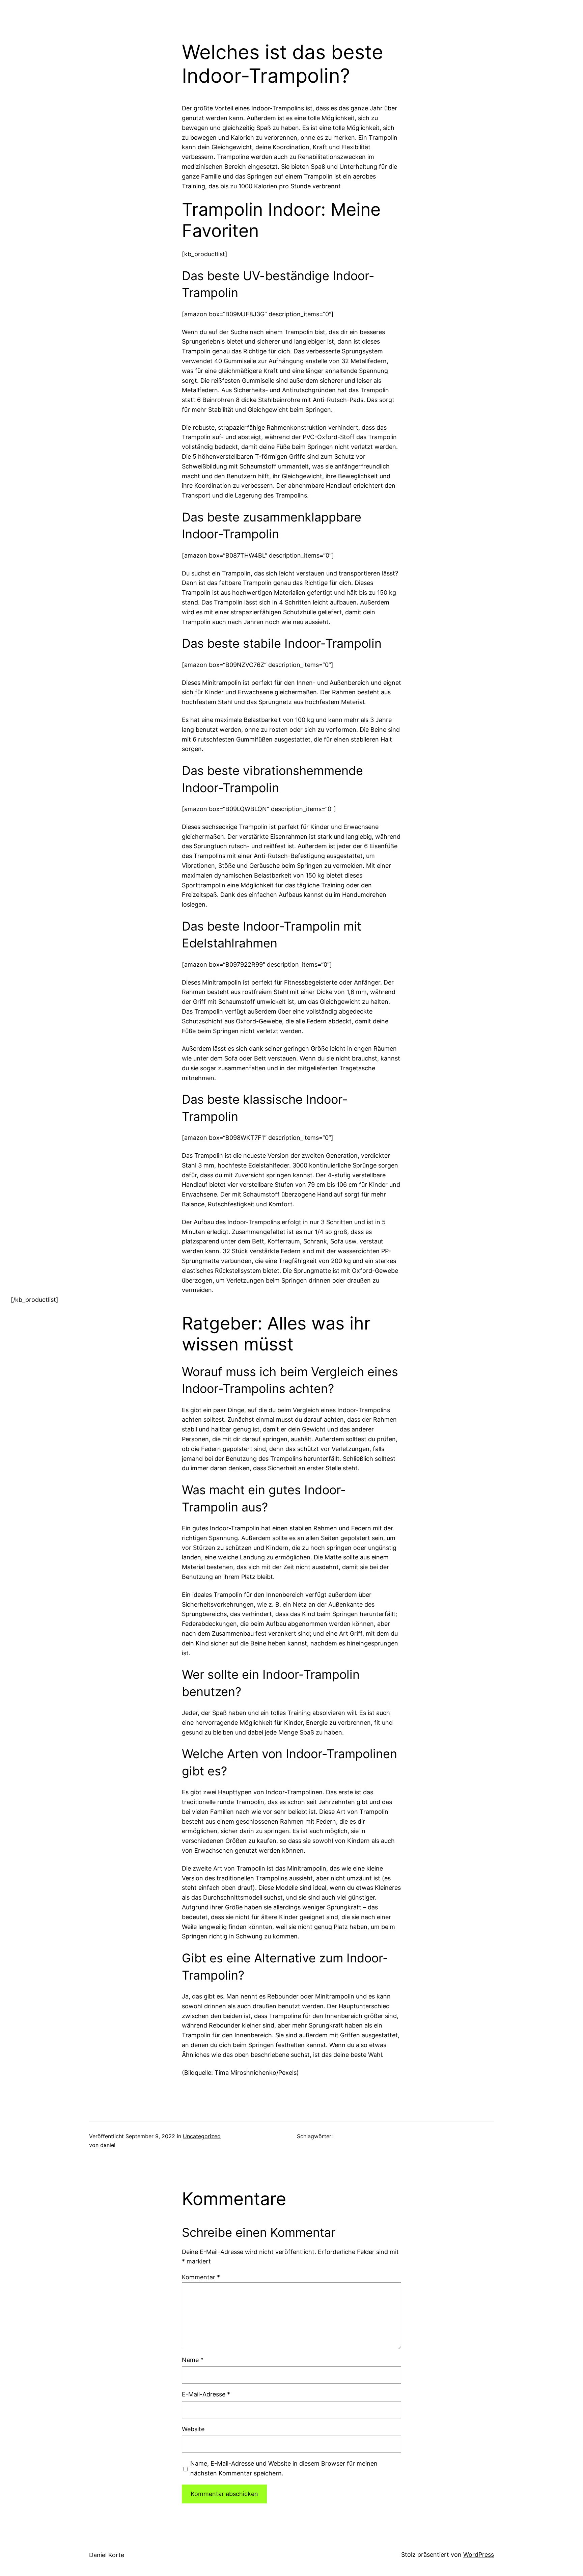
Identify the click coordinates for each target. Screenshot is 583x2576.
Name (193, 2360)
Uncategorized (202, 2136)
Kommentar (201, 2277)
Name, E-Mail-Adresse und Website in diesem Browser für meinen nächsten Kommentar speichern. (284, 2468)
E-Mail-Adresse (206, 2394)
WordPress (479, 2555)
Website (193, 2429)
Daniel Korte (107, 2555)
